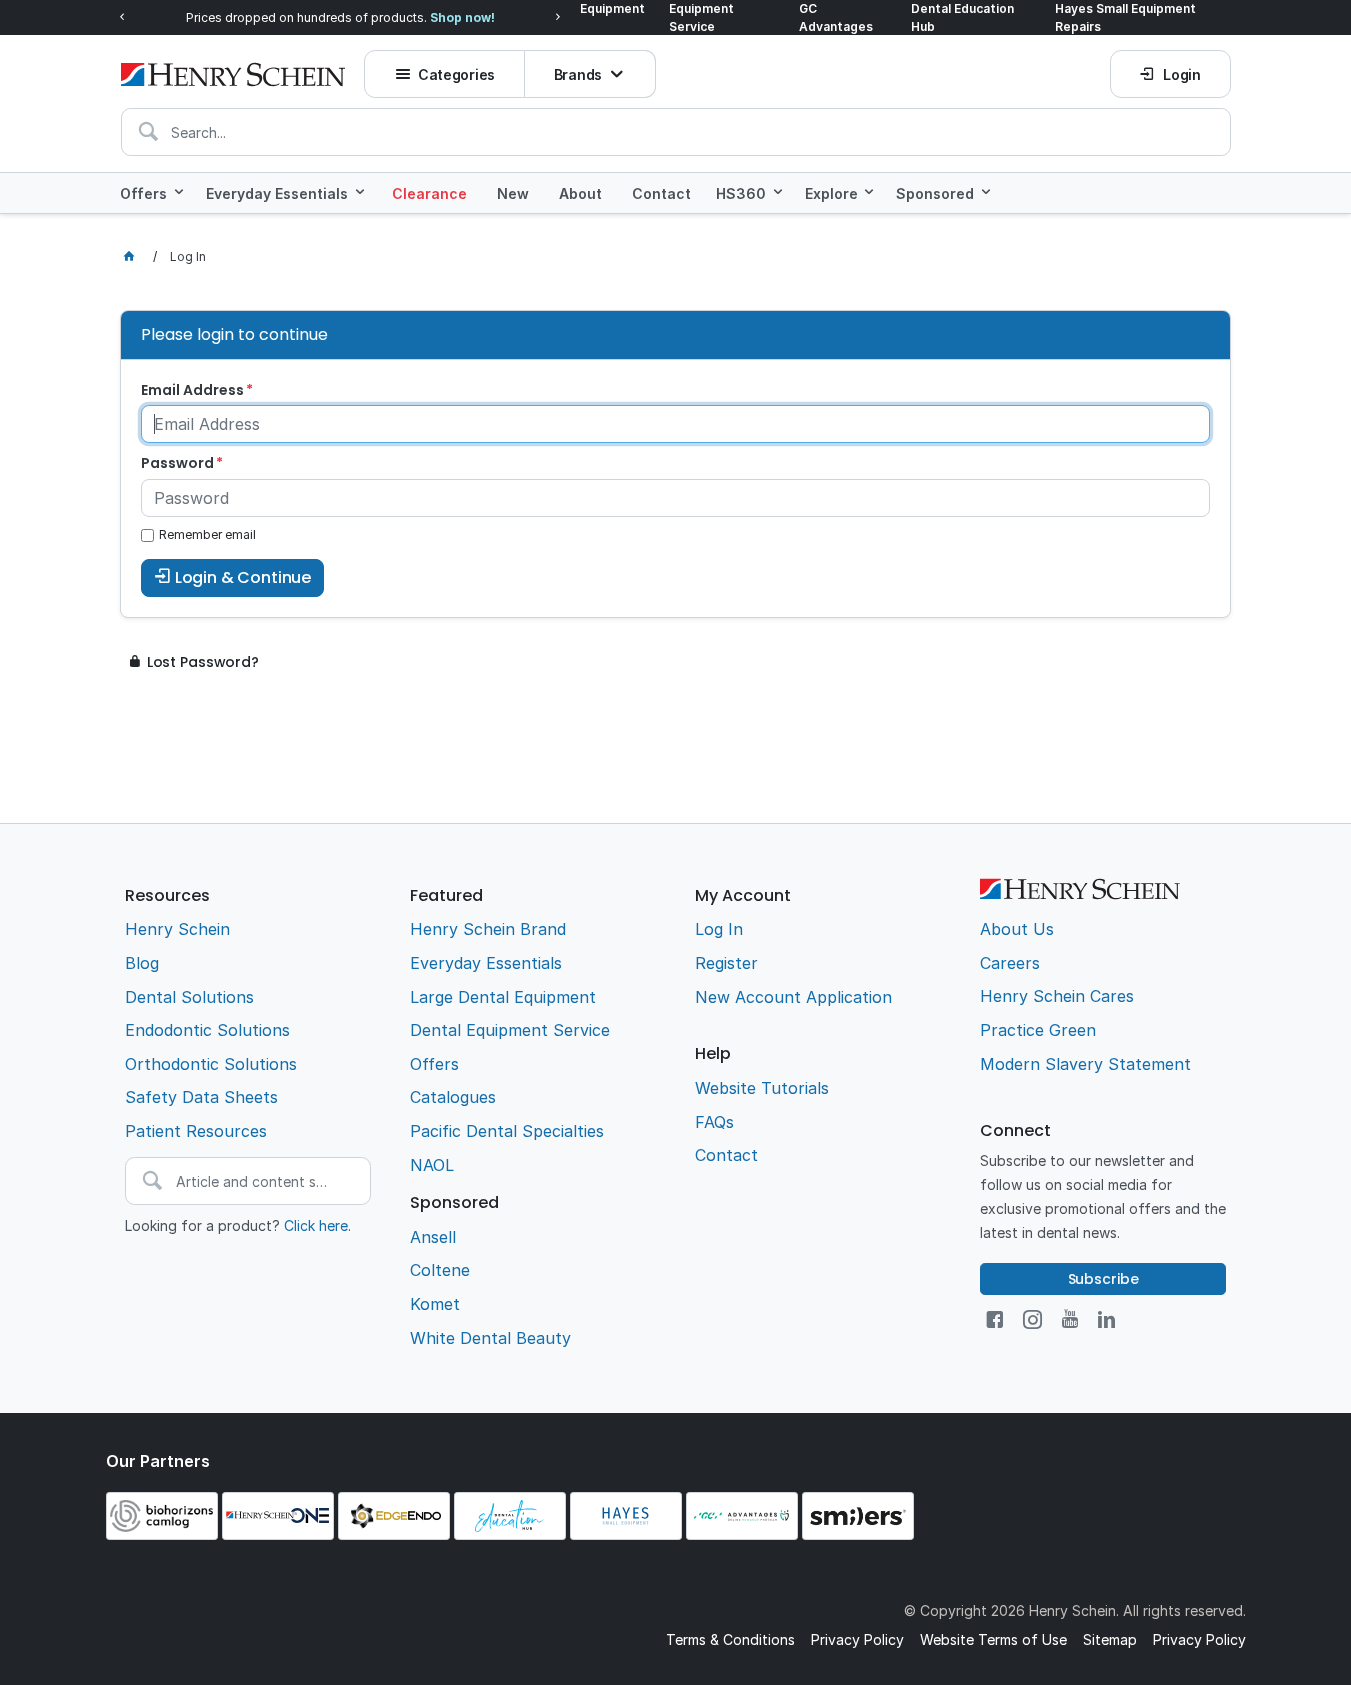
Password (177, 463)
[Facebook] (994, 1319)
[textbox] (676, 132)
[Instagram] (1032, 1319)
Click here (316, 1225)
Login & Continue (243, 577)
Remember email (207, 534)
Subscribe (1103, 1279)
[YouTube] (1070, 1319)
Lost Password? (203, 662)
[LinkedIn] (1106, 1319)
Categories (456, 74)
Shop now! (462, 17)
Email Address (192, 390)
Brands (578, 74)
